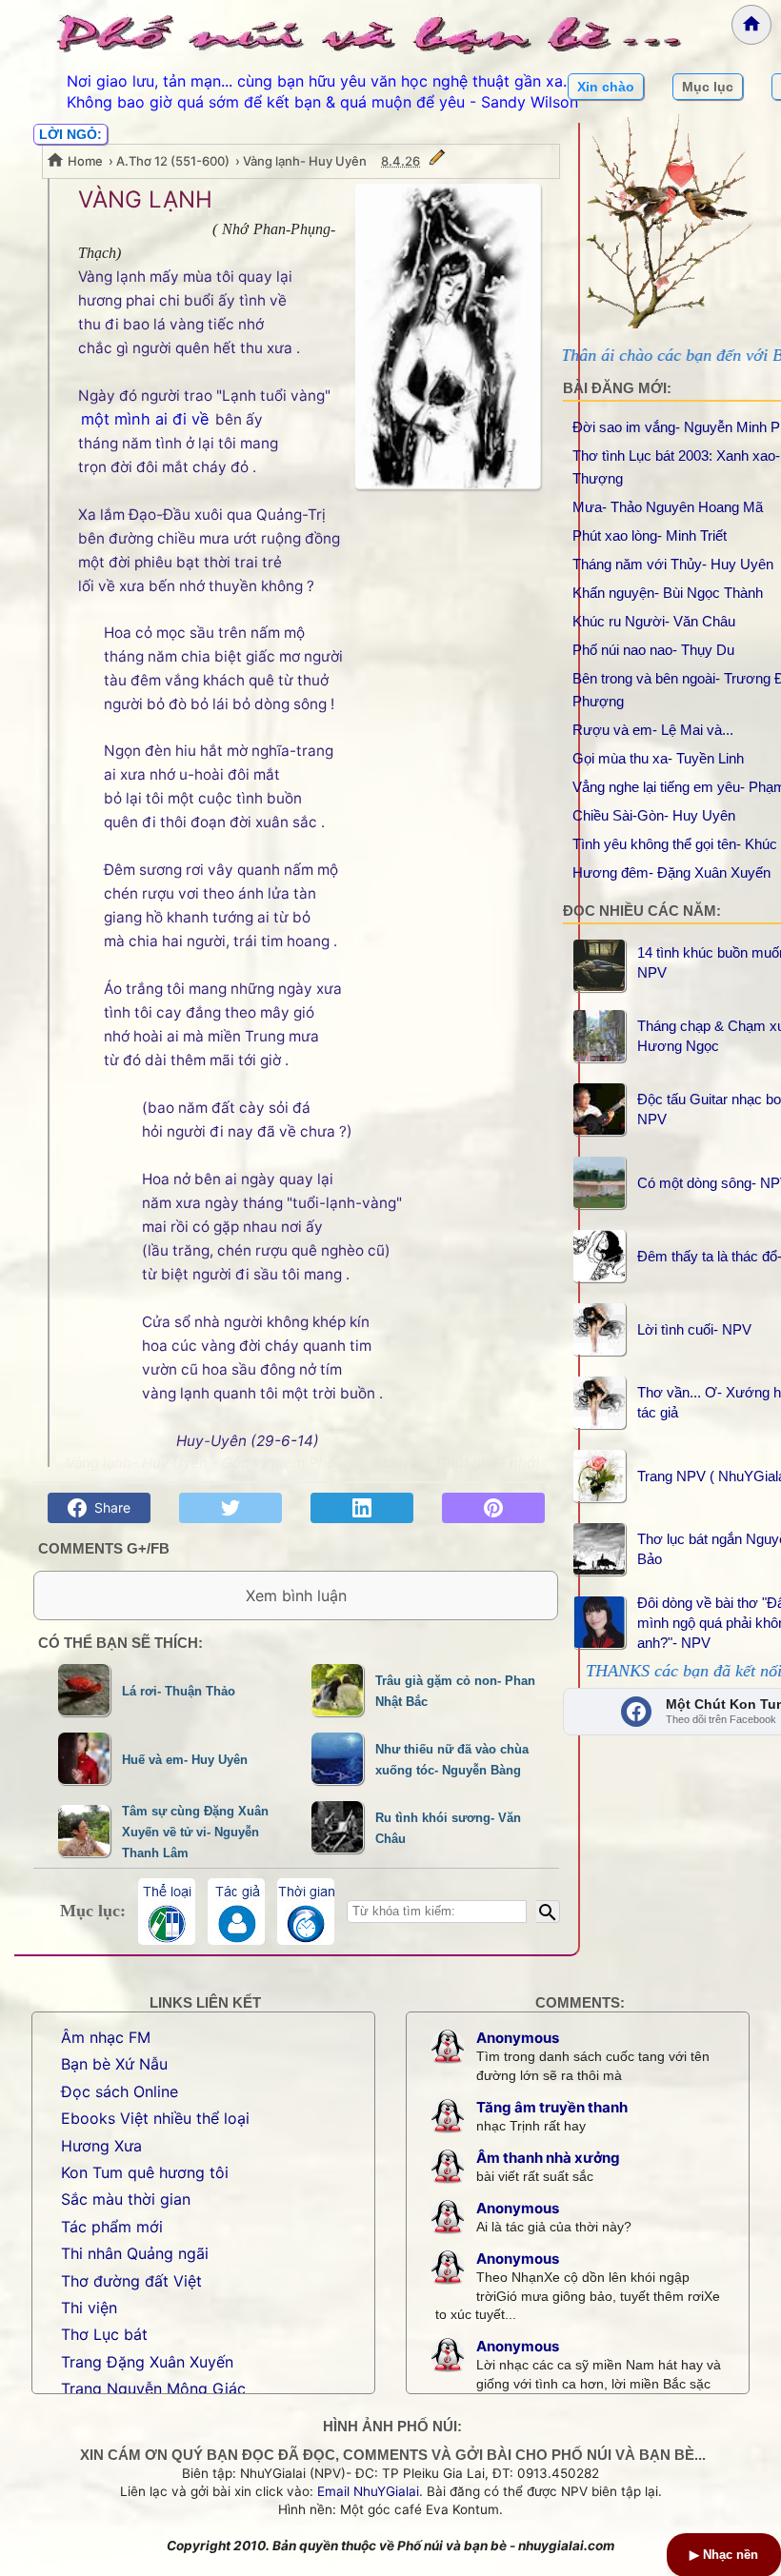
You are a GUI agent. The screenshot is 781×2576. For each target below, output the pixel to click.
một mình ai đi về (145, 419)
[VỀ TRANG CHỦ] (751, 25)
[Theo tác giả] (236, 1912)
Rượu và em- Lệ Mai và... (653, 730)
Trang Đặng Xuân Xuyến (147, 2362)
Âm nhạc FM (106, 2037)
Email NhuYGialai (368, 2491)
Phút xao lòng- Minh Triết (650, 535)
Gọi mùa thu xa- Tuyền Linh (658, 758)
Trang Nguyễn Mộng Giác (153, 2388)
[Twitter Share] (230, 1508)
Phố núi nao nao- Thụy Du (653, 650)
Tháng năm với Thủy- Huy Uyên (673, 564)
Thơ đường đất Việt (131, 2281)
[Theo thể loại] (167, 1912)
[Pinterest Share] (493, 1508)
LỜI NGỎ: (70, 134)
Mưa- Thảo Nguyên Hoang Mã (668, 507)
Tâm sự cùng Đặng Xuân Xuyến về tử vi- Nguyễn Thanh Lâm (195, 1833)
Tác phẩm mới (112, 2227)
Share (109, 1507)
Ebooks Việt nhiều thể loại (155, 2118)
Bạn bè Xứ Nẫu (114, 2064)
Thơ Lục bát (104, 2334)
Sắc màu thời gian (126, 2199)
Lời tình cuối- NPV (694, 1329)
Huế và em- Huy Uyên (185, 1760)
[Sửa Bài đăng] (437, 161)
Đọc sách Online (120, 2091)
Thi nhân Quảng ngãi (135, 2253)
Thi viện (89, 2308)
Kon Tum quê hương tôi (145, 2172)
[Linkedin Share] (362, 1508)
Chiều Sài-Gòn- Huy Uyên (654, 815)
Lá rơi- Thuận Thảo (179, 1691)
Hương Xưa (101, 2146)
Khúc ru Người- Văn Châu (654, 621)
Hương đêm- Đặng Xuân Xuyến (671, 872)
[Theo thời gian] (306, 1912)
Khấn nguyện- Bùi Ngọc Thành (668, 593)
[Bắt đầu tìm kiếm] (548, 1912)
